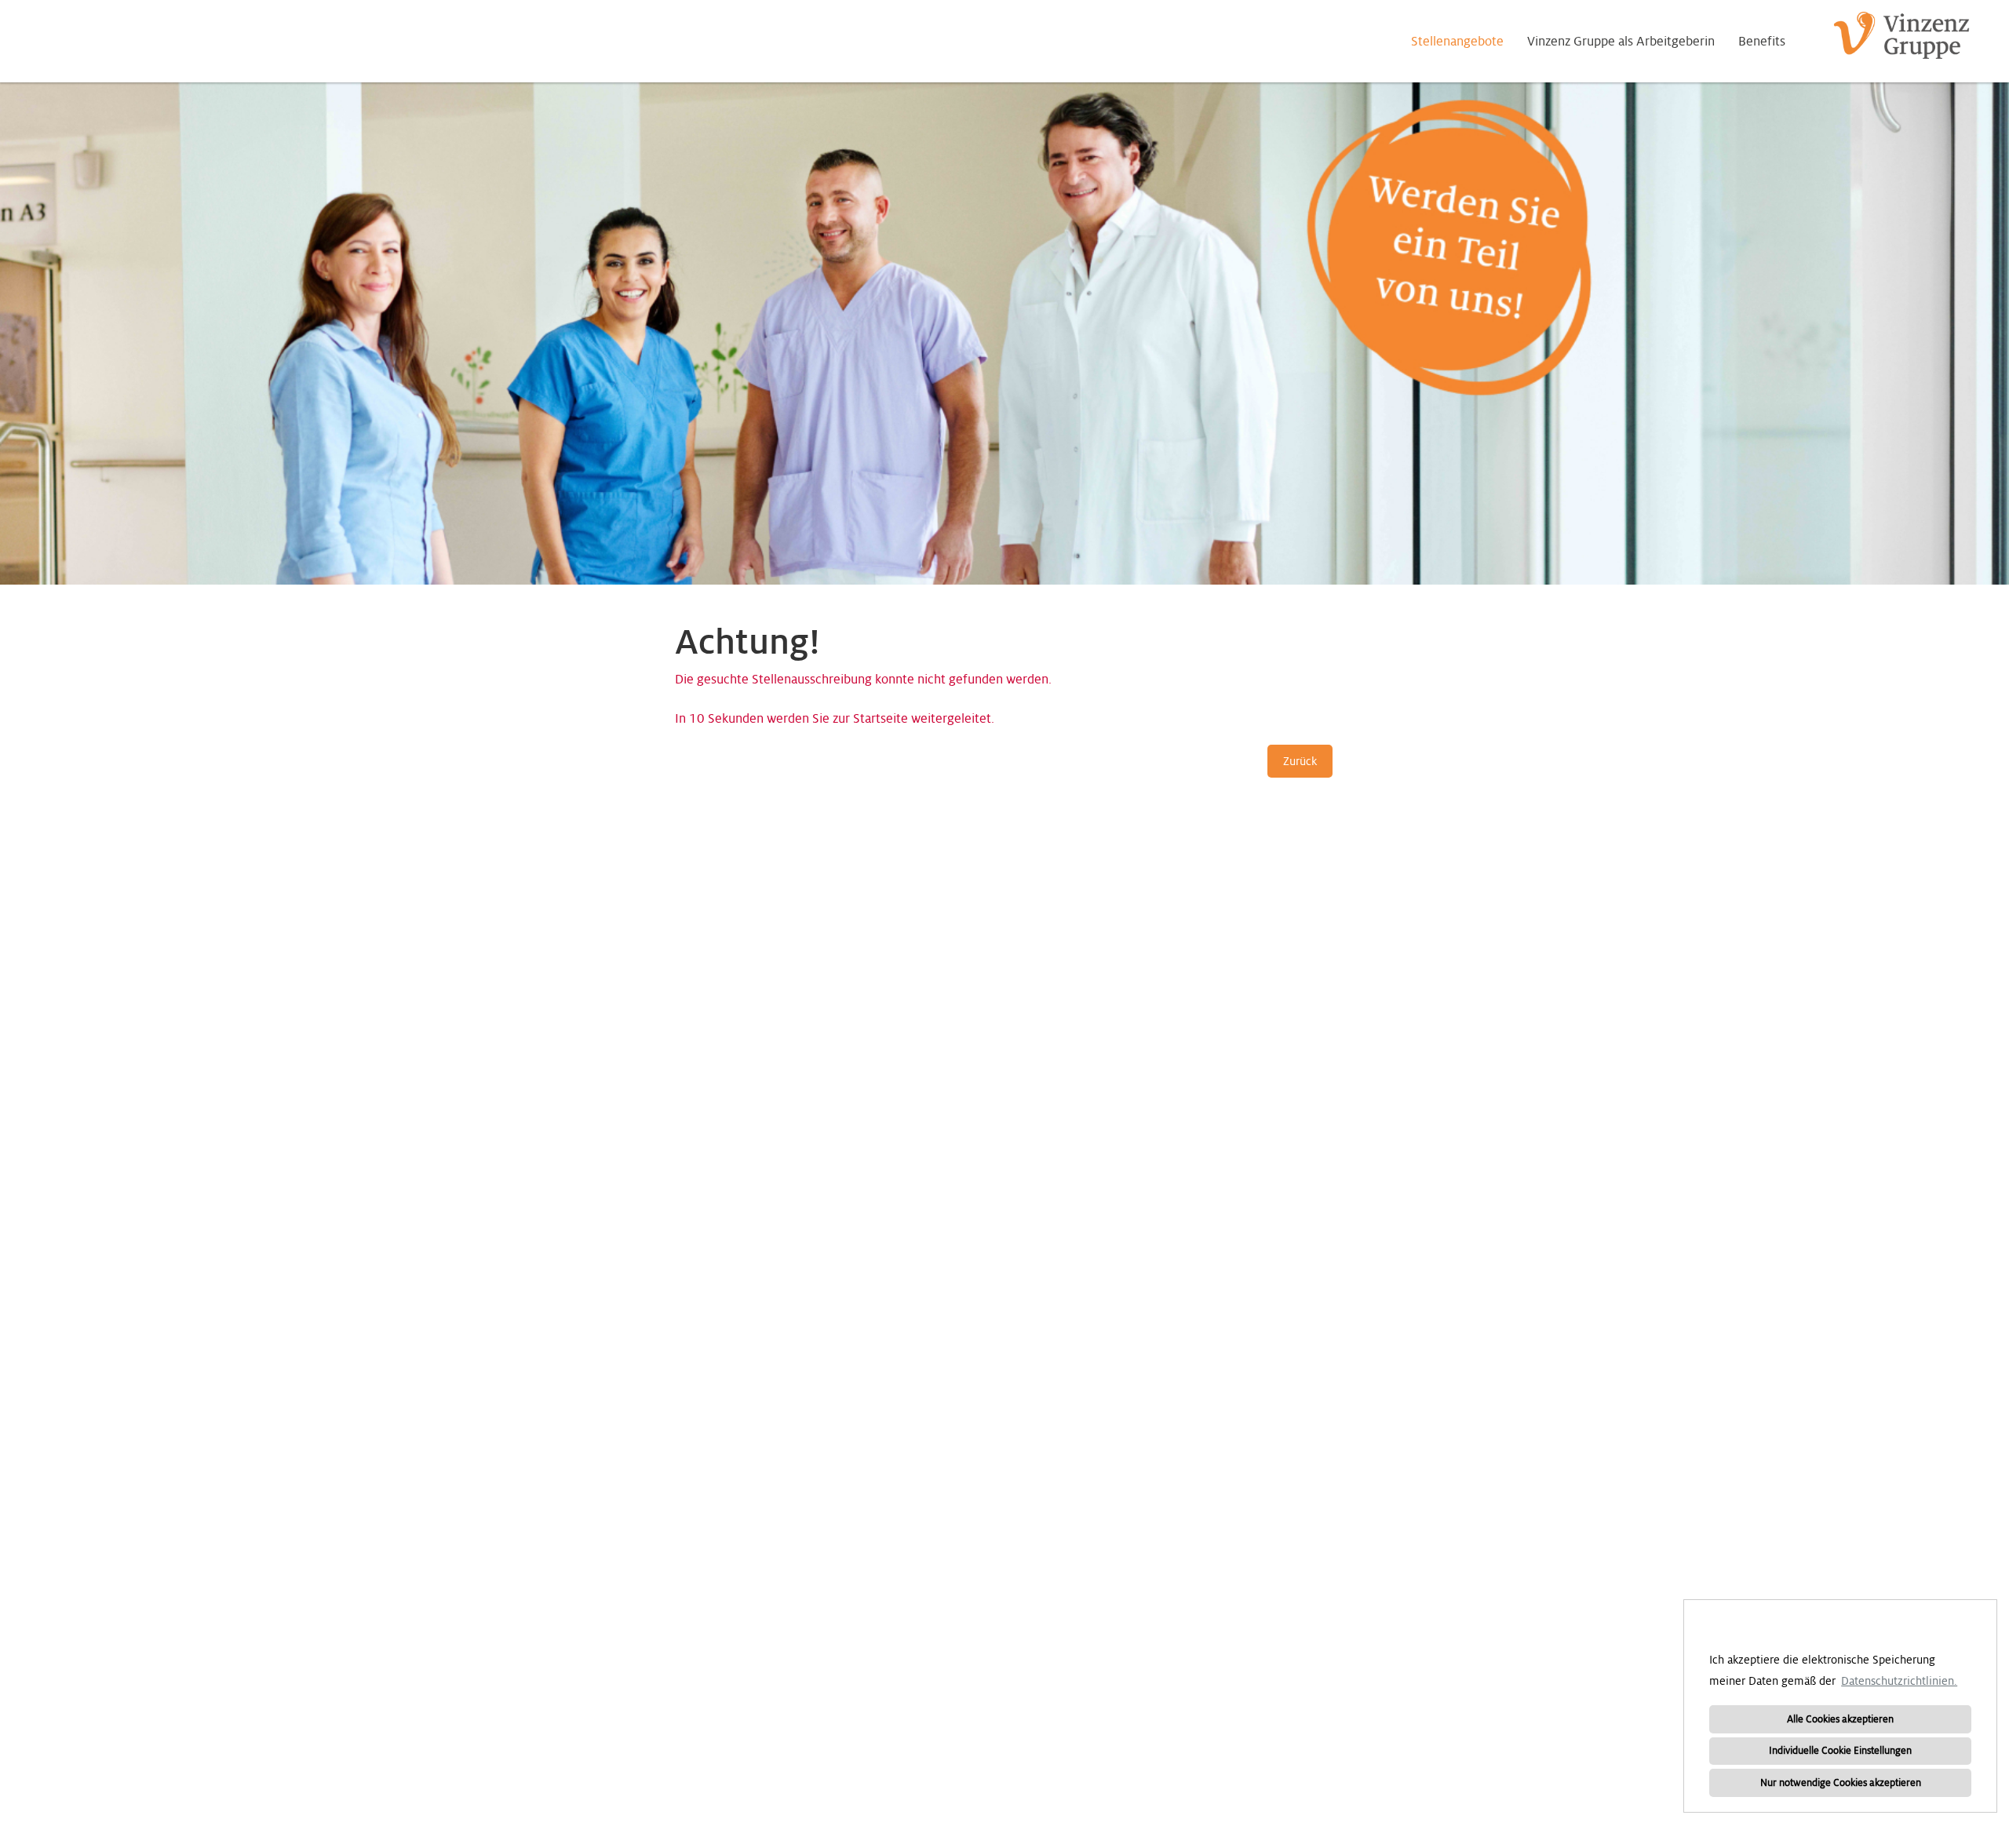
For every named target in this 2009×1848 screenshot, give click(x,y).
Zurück (1300, 761)
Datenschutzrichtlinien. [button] (1899, 1681)
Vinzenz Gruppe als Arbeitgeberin (1621, 42)
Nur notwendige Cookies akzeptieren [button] (1841, 1783)
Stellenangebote (1457, 42)
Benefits (1762, 42)
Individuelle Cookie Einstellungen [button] (1840, 1751)
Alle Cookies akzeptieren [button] (1840, 1719)
